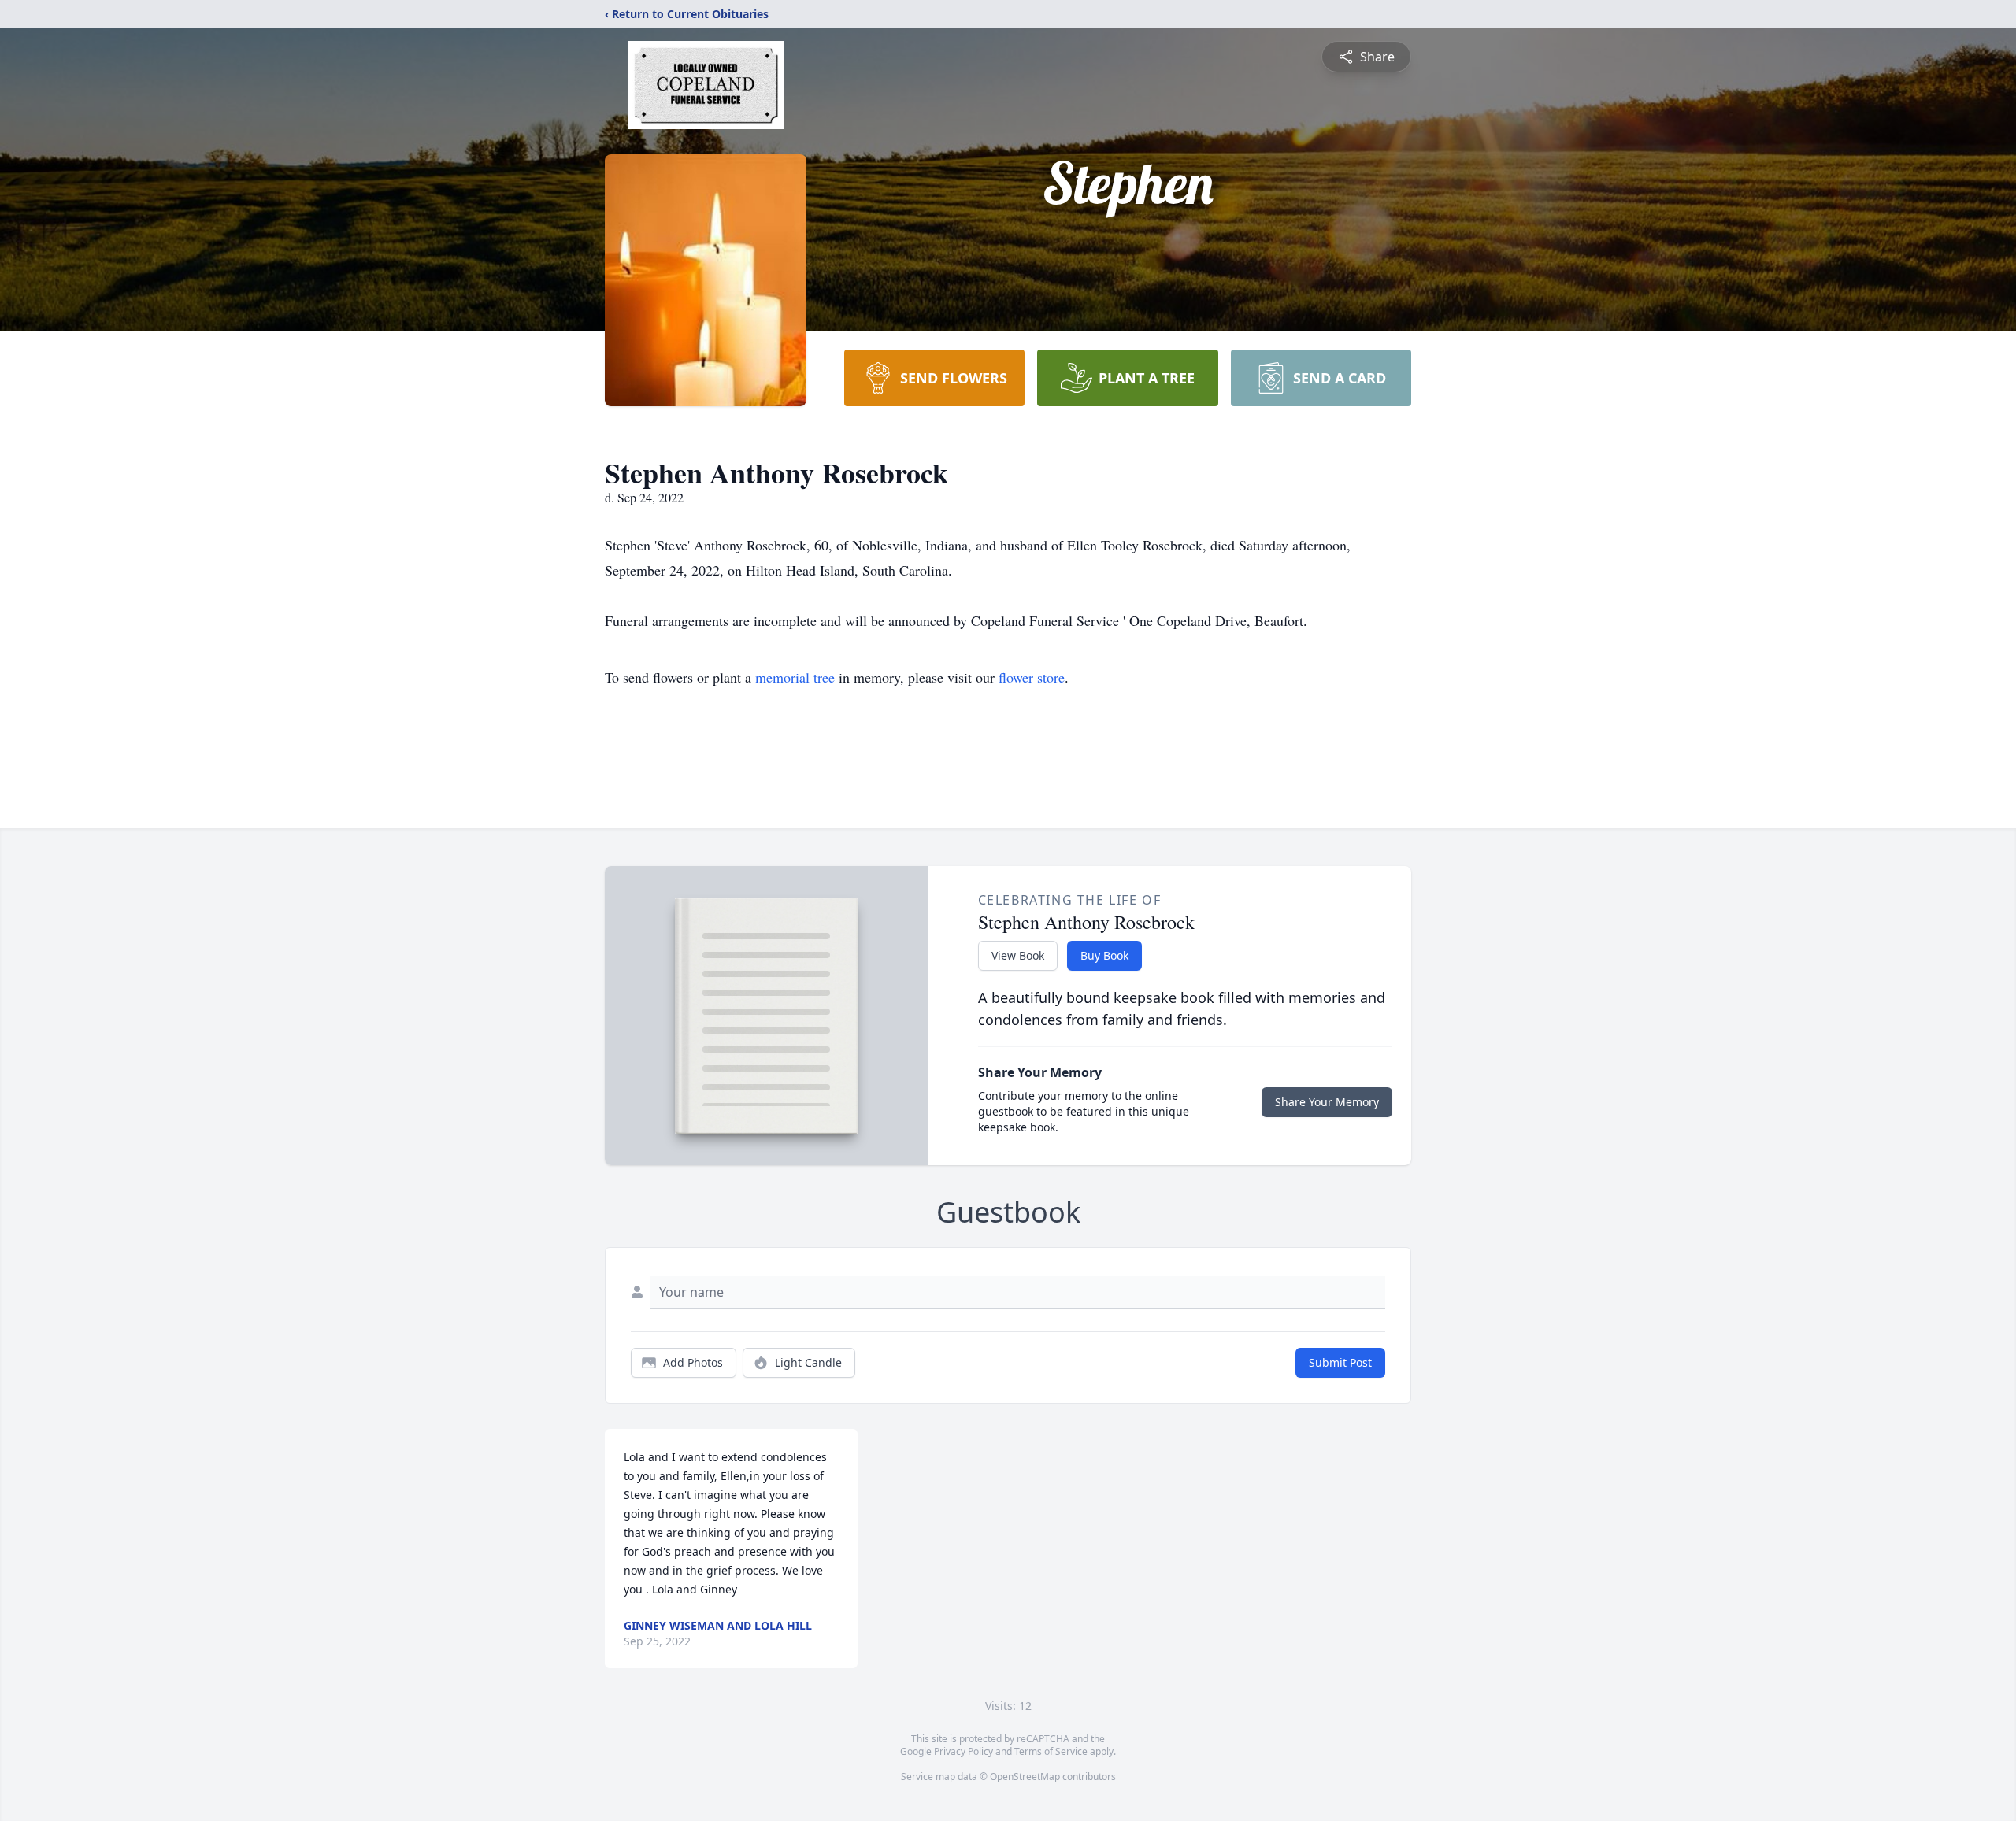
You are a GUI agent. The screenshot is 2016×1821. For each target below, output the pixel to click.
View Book (1018, 955)
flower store (1032, 677)
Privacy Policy (964, 1751)
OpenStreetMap (1025, 1777)
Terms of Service (1051, 1751)
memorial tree (795, 677)
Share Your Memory (1327, 1102)
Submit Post (1340, 1362)
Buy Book (1104, 955)
